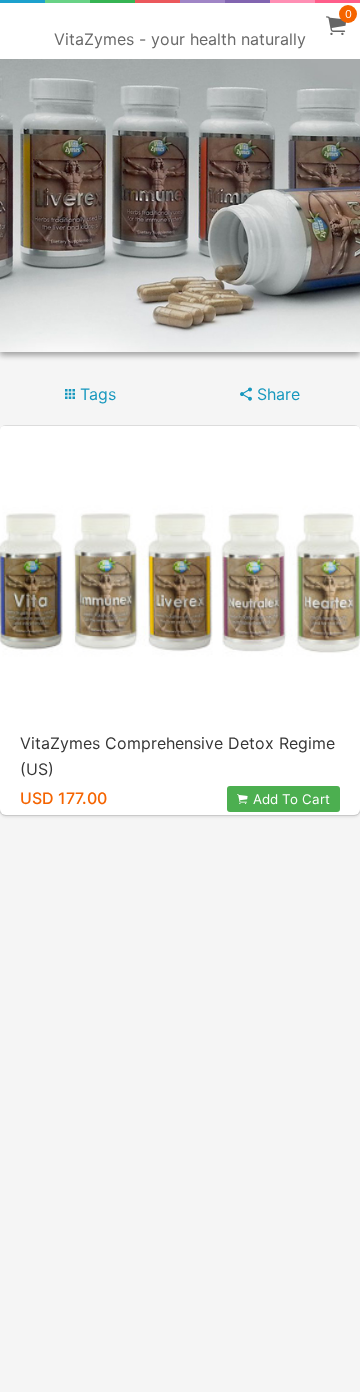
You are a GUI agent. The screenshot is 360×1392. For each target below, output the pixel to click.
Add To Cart (291, 799)
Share (276, 394)
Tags (95, 394)
